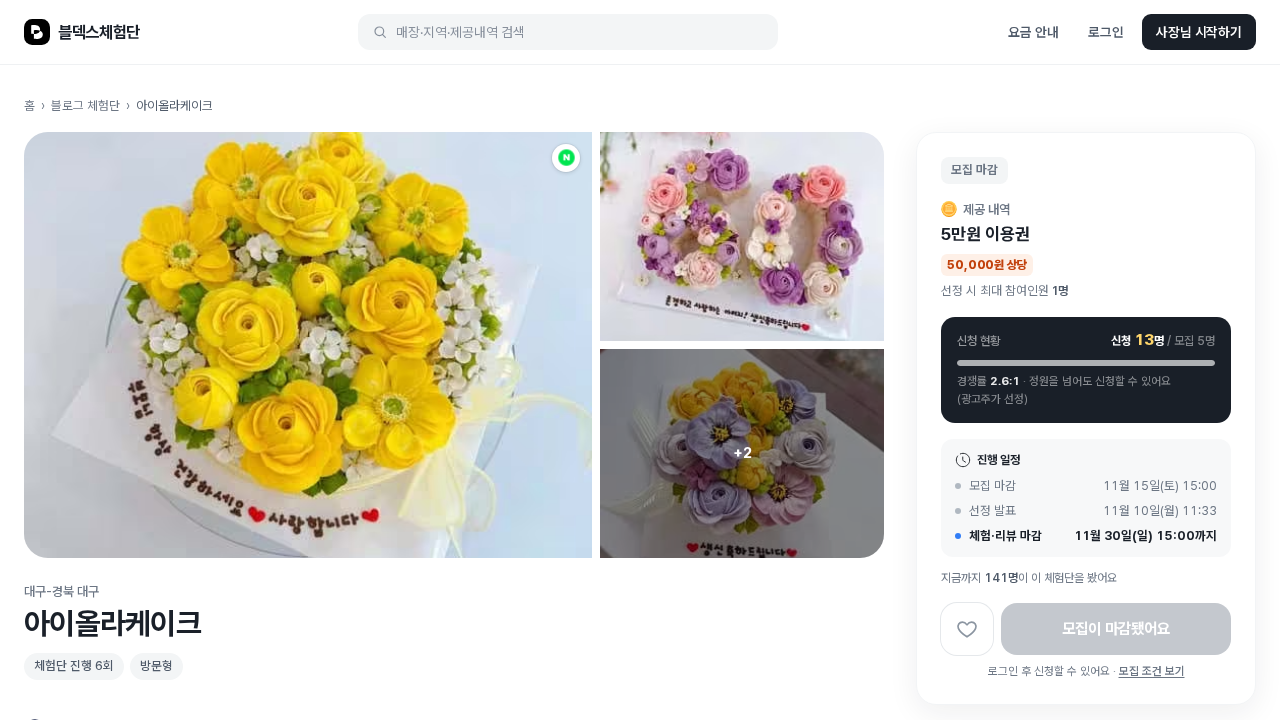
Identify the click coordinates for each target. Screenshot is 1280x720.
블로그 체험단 (85, 105)
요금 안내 (1033, 32)
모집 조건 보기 (1152, 671)
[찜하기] (967, 628)
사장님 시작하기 (1199, 32)
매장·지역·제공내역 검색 (460, 32)
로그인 (1106, 32)
